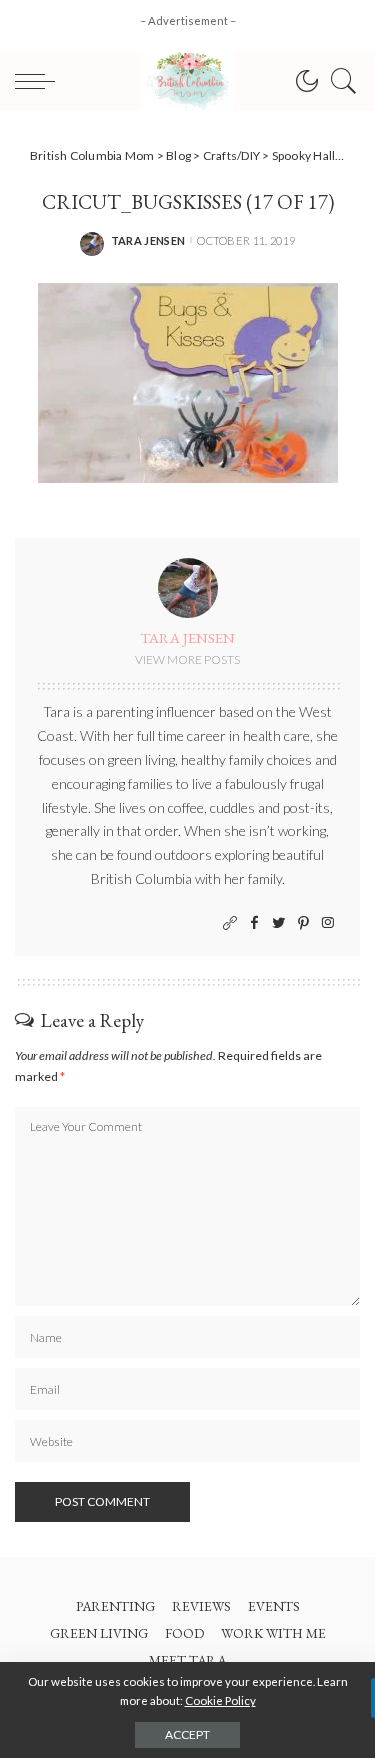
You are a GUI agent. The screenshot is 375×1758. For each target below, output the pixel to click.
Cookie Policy (220, 1700)
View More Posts (187, 659)
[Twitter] (279, 923)
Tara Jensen (148, 240)
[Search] (339, 81)
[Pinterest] (303, 923)
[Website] (230, 923)
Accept (187, 1734)
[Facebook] (254, 923)
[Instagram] (328, 923)
